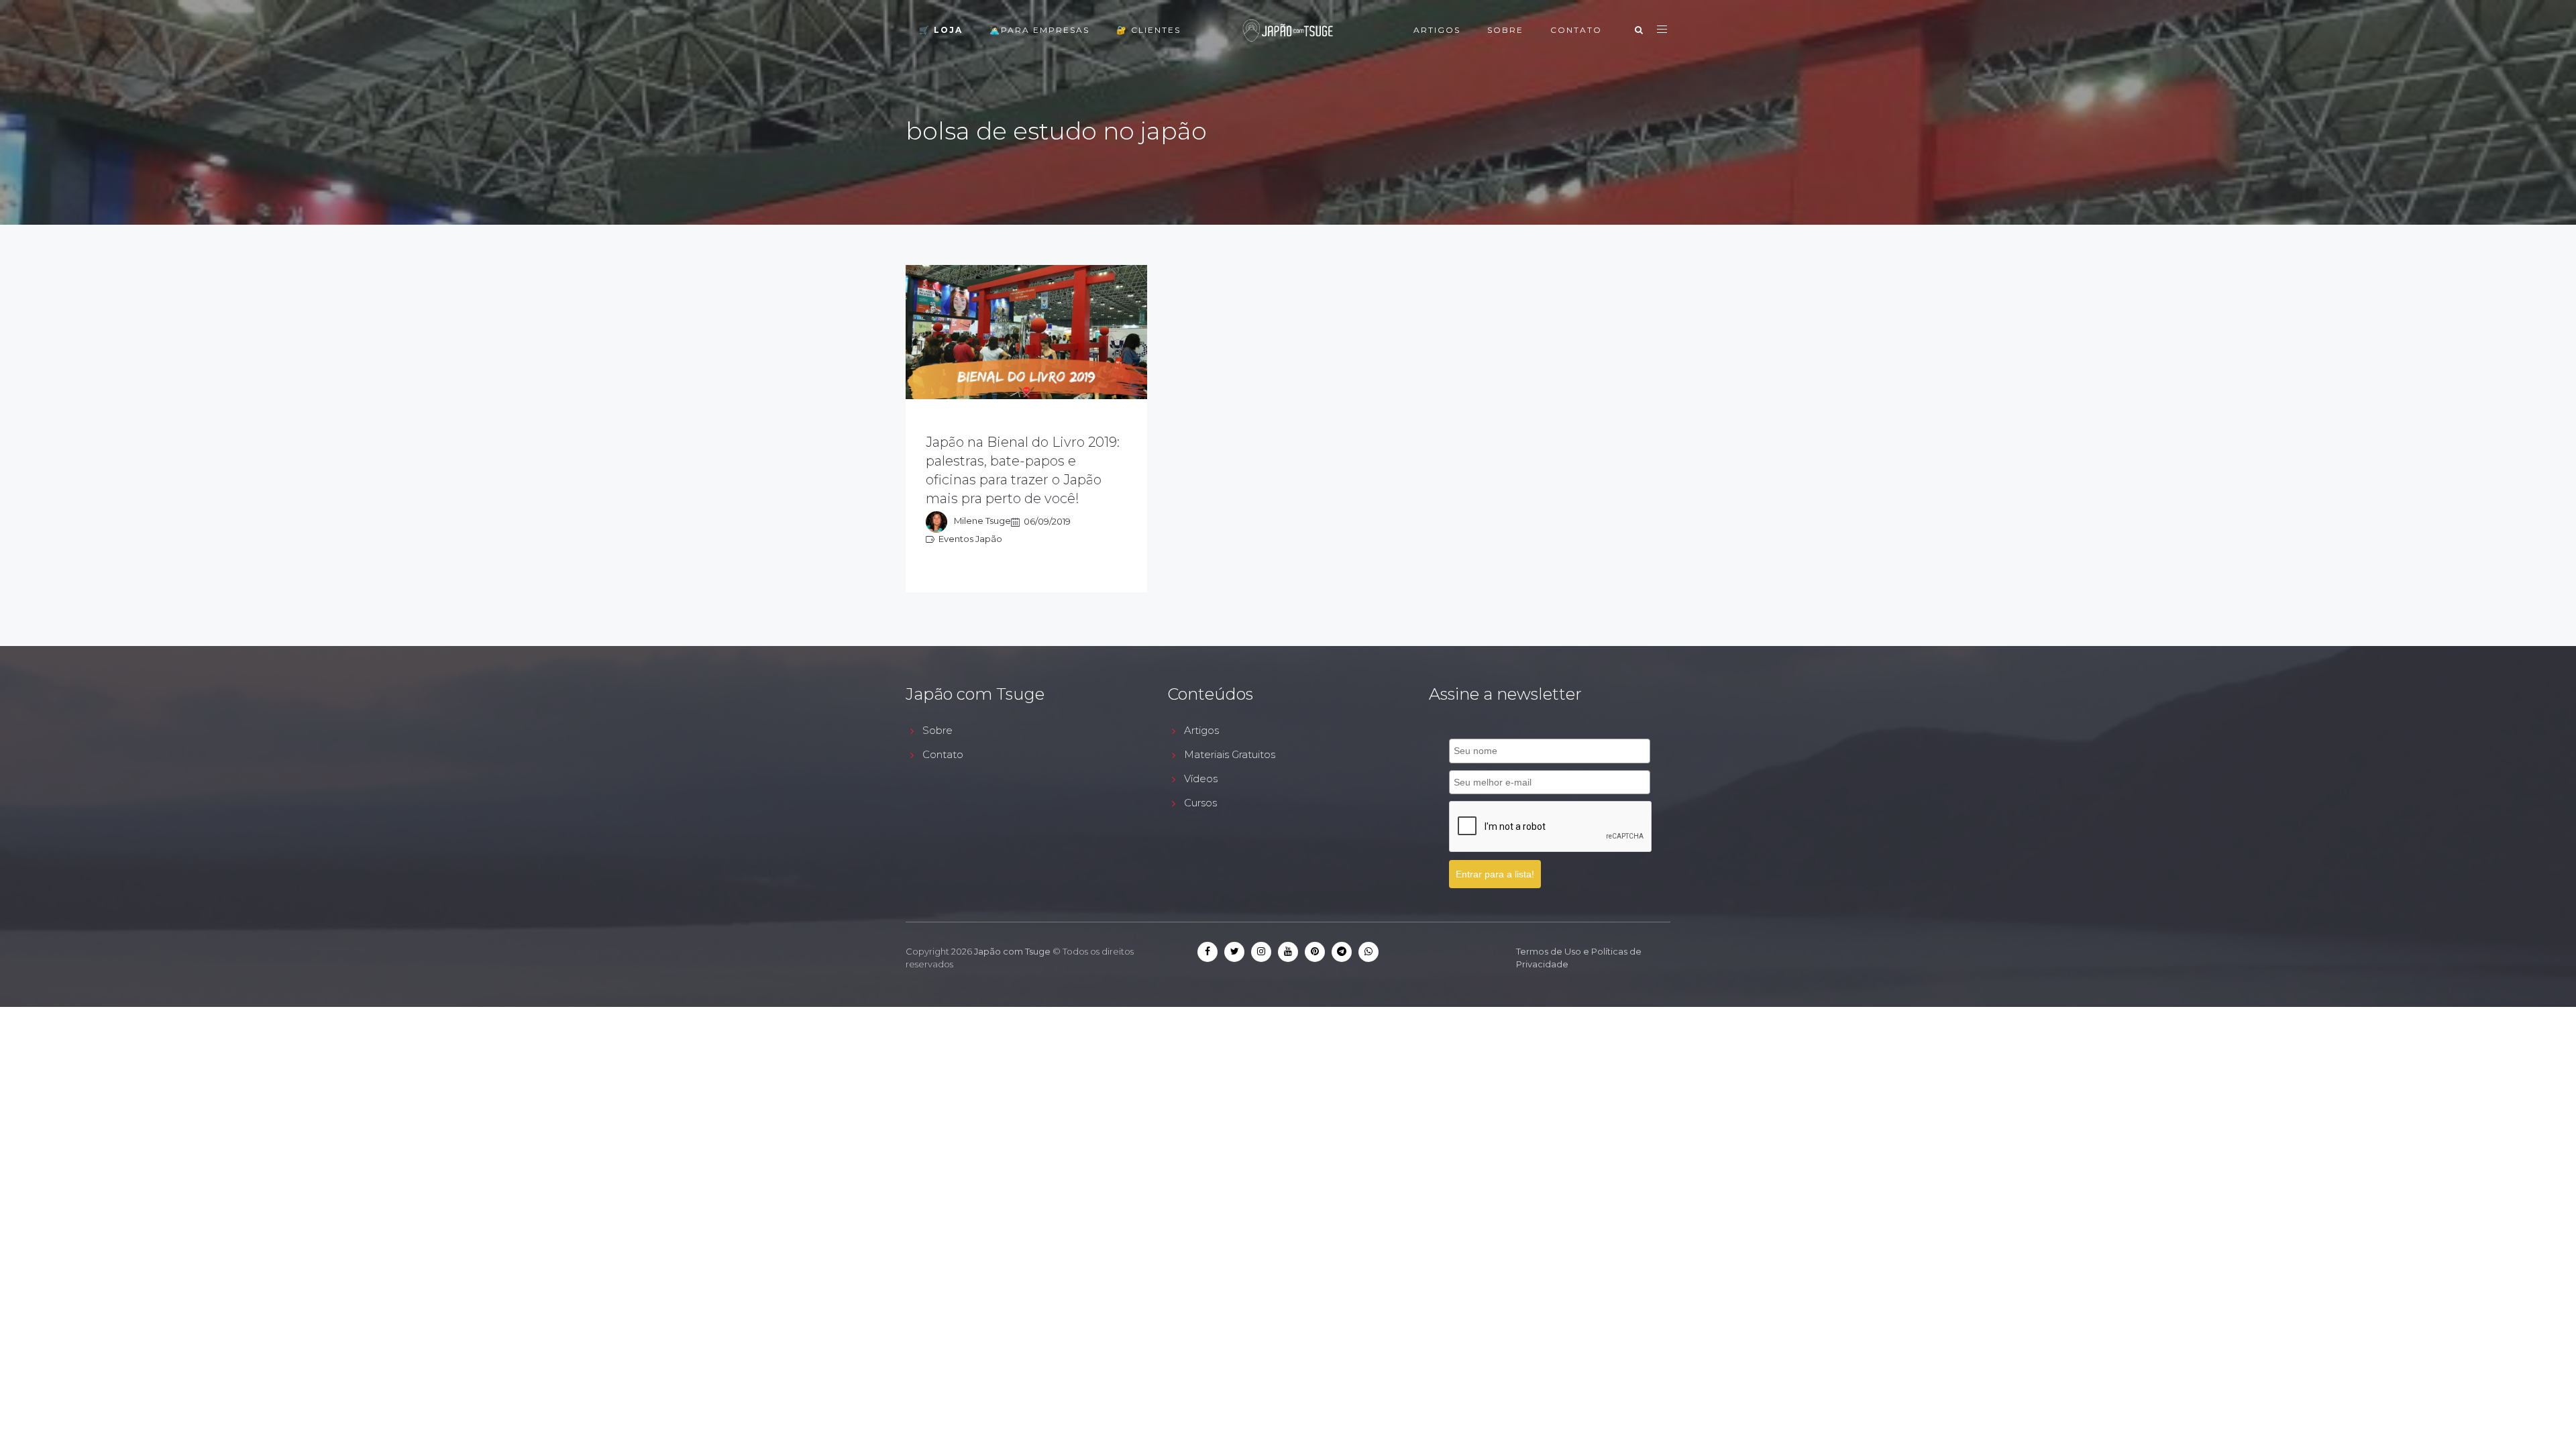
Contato (1576, 30)
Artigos (1437, 30)
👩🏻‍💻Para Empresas (1039, 30)
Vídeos (1201, 779)
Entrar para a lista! (1495, 874)
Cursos (1200, 803)
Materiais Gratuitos (1230, 754)
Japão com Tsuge (1012, 951)
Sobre (1505, 30)
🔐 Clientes (1148, 30)
